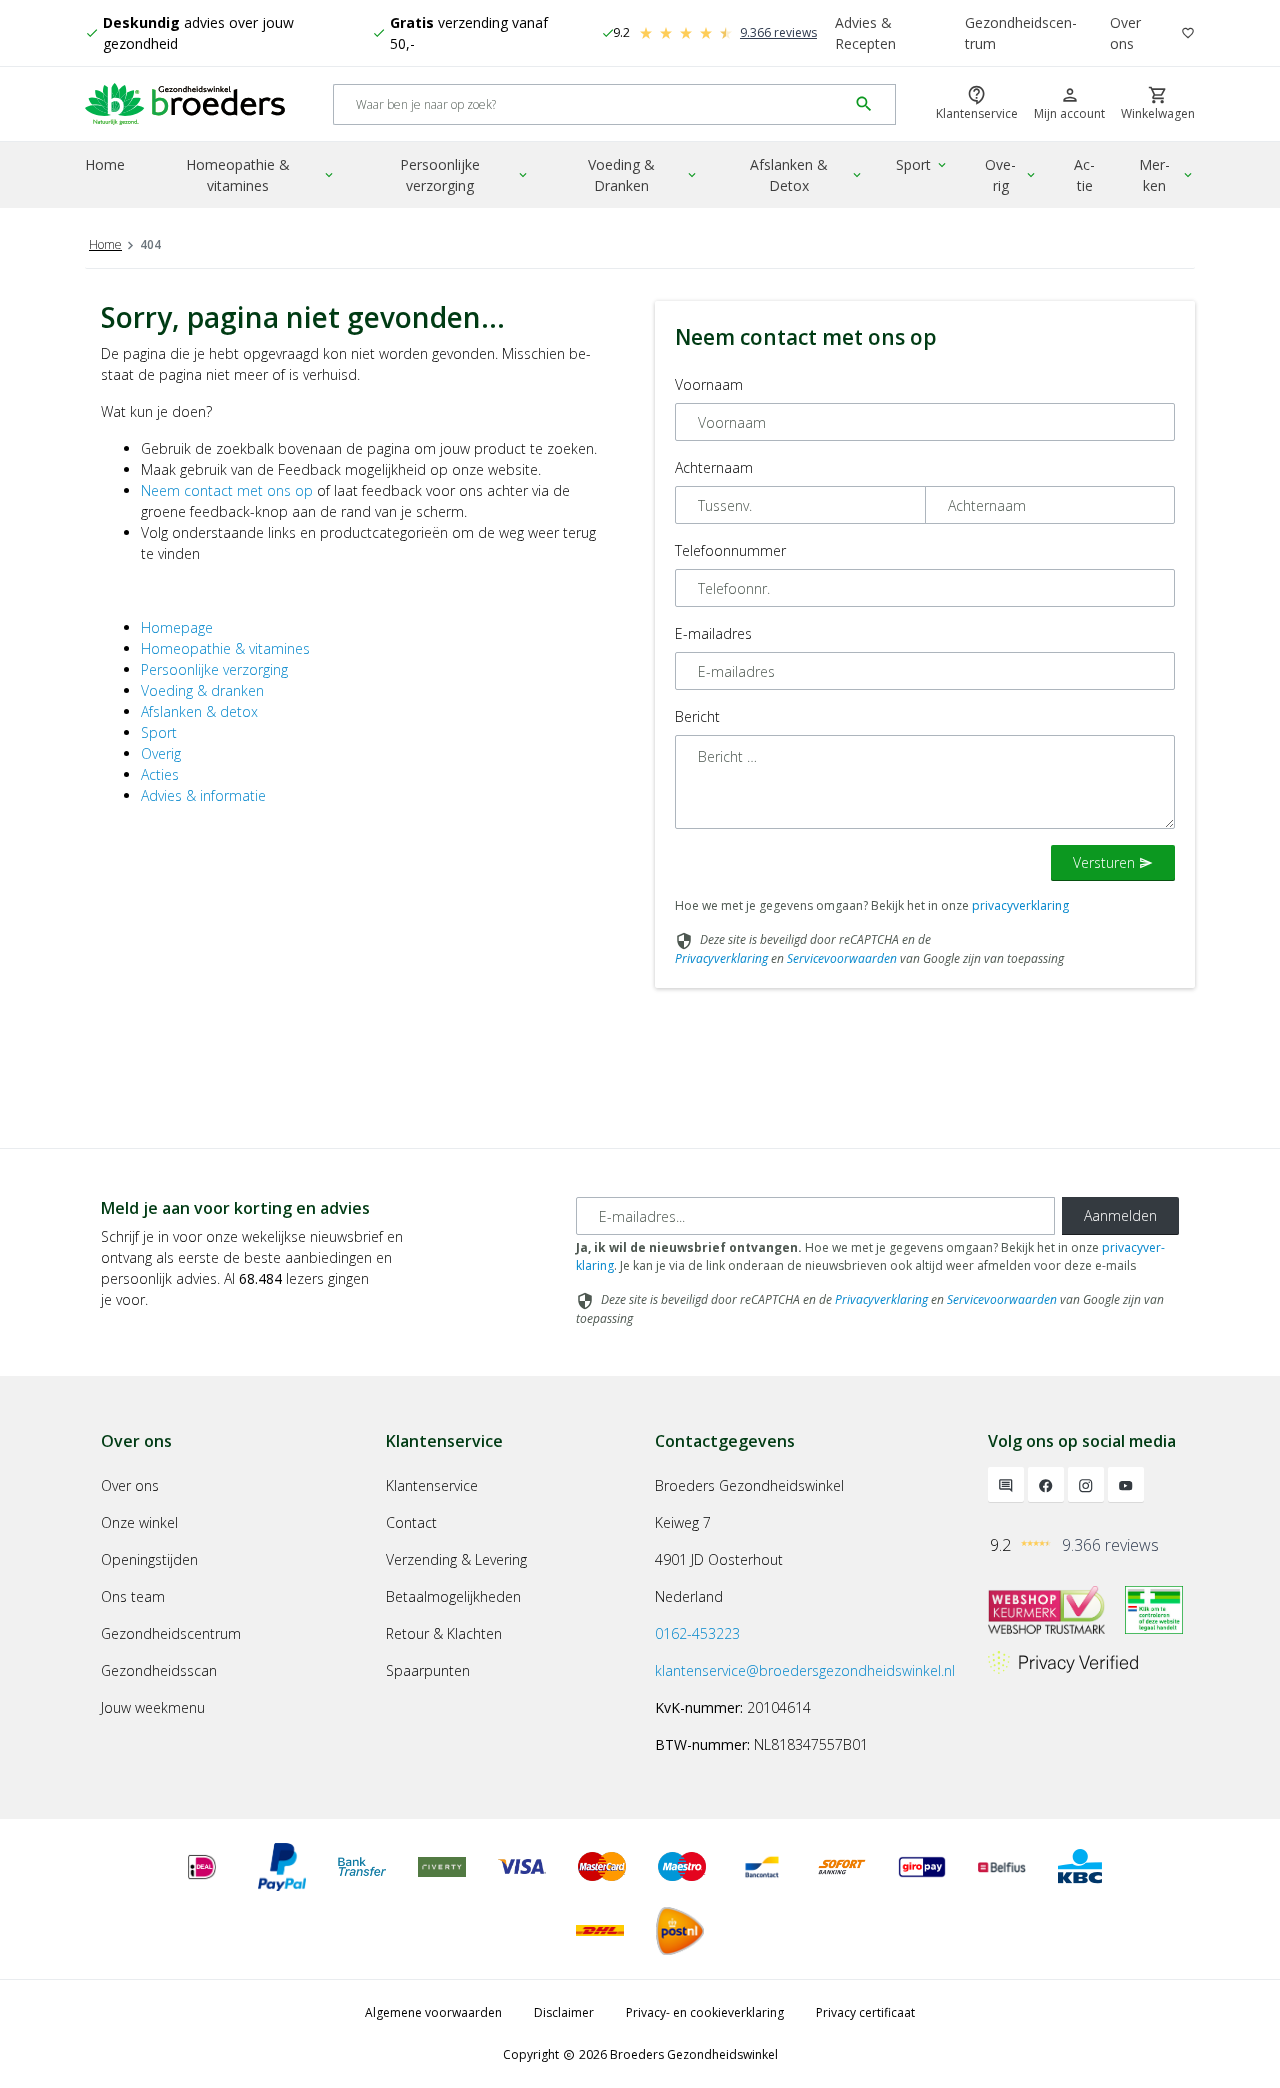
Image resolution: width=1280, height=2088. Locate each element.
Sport (922, 164)
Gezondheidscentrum (1021, 33)
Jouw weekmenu (153, 1707)
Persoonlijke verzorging (465, 175)
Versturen (1113, 862)
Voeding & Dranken (643, 175)
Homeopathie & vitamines (261, 175)
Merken (1167, 175)
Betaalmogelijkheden (453, 1596)
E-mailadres (713, 633)
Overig (1011, 175)
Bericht (697, 716)
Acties (160, 774)
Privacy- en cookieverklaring (705, 2012)
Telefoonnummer (730, 550)
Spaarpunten (428, 1670)
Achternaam (714, 467)
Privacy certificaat (865, 2012)
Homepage (177, 627)
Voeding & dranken (202, 690)
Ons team (133, 1596)
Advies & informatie (203, 795)
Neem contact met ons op (227, 490)
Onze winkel (139, 1522)
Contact (411, 1522)
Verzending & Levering (456, 1559)
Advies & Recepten (865, 33)
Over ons (1125, 33)
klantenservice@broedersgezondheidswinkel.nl (805, 1670)
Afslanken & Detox (807, 175)
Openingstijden (149, 1559)
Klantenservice (432, 1485)
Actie (1084, 175)
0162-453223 (697, 1633)
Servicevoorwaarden (842, 958)
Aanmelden (1120, 1215)
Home (105, 164)
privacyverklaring (1020, 905)
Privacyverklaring (721, 958)
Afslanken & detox (199, 711)
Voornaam (709, 384)
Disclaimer (564, 2012)
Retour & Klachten (444, 1633)
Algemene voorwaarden (433, 2012)
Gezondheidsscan (159, 1670)
